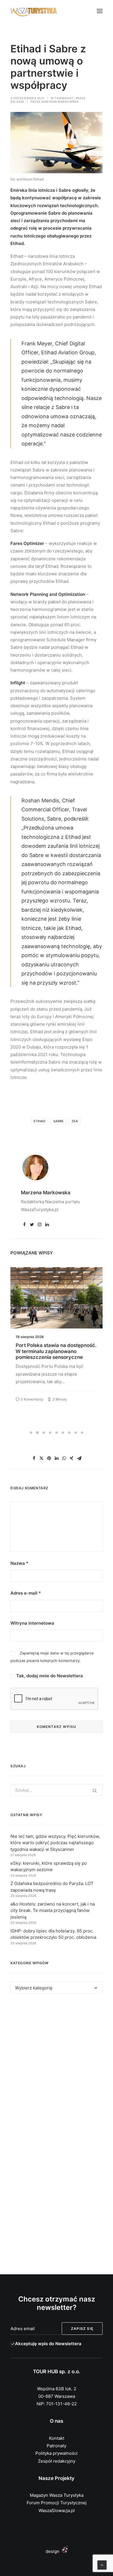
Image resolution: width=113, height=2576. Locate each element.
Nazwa (19, 1563)
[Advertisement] (57, 2067)
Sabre (59, 1121)
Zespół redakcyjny (57, 2461)
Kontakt (57, 2438)
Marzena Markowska (60, 102)
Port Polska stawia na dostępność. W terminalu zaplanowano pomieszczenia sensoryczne (56, 1351)
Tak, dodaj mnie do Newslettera (49, 1676)
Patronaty (57, 2446)
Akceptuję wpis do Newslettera (48, 2344)
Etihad (40, 1121)
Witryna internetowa (32, 1623)
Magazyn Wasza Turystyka (57, 2495)
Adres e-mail (26, 1593)
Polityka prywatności (57, 2453)
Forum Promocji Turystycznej (57, 2503)
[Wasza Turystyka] (34, 11)
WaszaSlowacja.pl (57, 2510)
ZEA (75, 1121)
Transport (64, 98)
